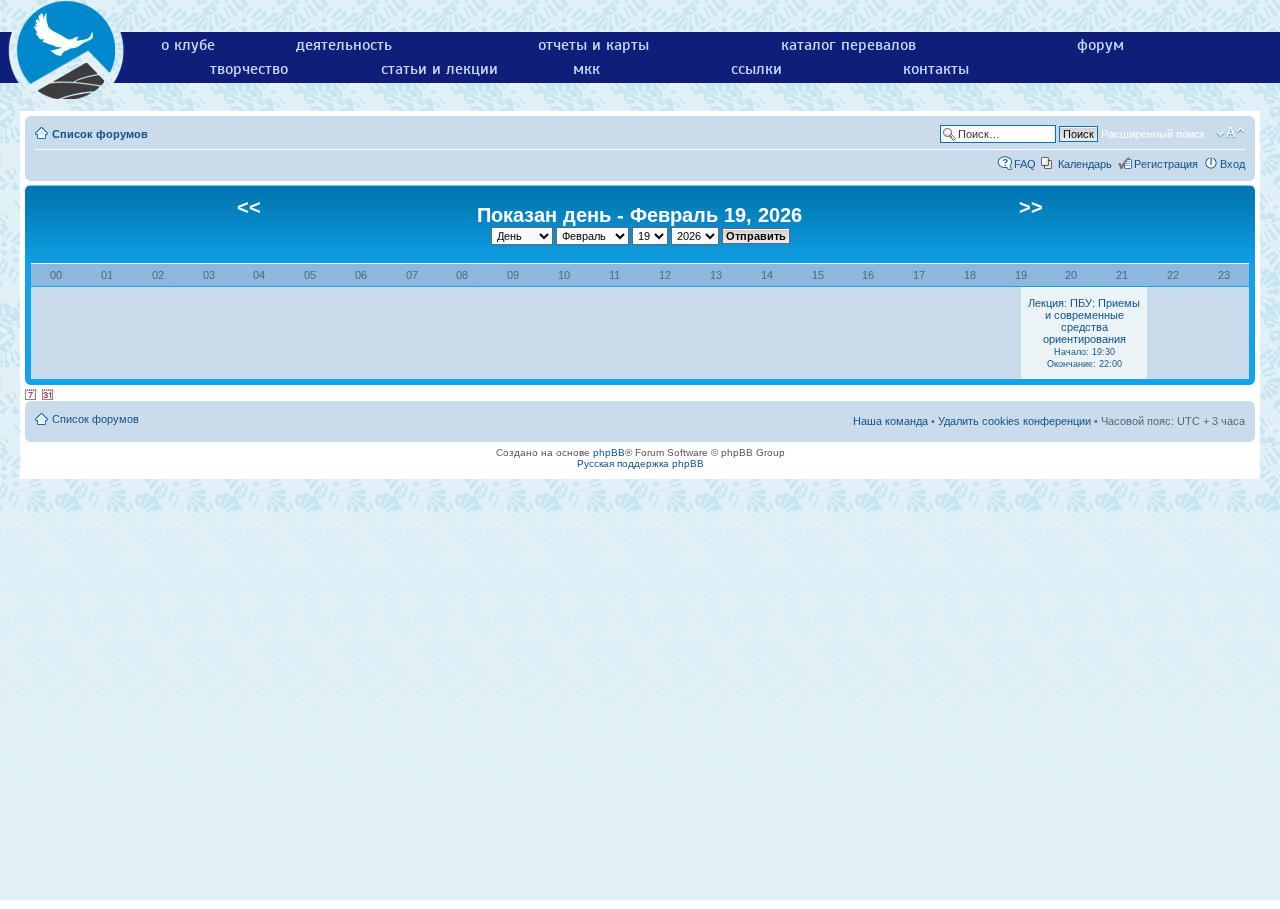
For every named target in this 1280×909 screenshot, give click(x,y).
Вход (1232, 164)
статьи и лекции (439, 69)
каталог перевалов (848, 45)
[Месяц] (48, 395)
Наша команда (890, 421)
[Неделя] (31, 395)
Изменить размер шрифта (1230, 133)
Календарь (1085, 164)
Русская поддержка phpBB (640, 463)
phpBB (609, 452)
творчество (249, 69)
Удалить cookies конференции (1014, 421)
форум (1100, 45)
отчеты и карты (593, 45)
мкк (586, 69)
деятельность (344, 45)
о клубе (188, 45)
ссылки (756, 69)
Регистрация (1166, 164)
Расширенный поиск (1153, 134)
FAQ (1025, 164)
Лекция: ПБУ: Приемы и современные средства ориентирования (1084, 333)
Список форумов (100, 134)
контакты (936, 69)
